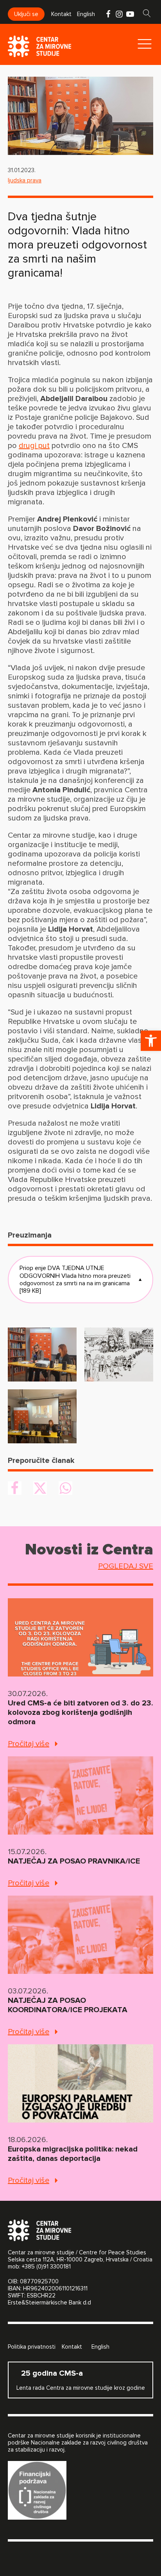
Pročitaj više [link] (29, 1744)
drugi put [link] (34, 446)
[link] (151, 1041)
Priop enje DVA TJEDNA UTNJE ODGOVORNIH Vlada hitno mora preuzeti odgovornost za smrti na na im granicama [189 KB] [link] (80, 1279)
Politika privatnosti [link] (32, 2347)
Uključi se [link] (26, 14)
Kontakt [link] (61, 14)
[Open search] (147, 13)
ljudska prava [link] (25, 180)
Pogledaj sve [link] (126, 1566)
